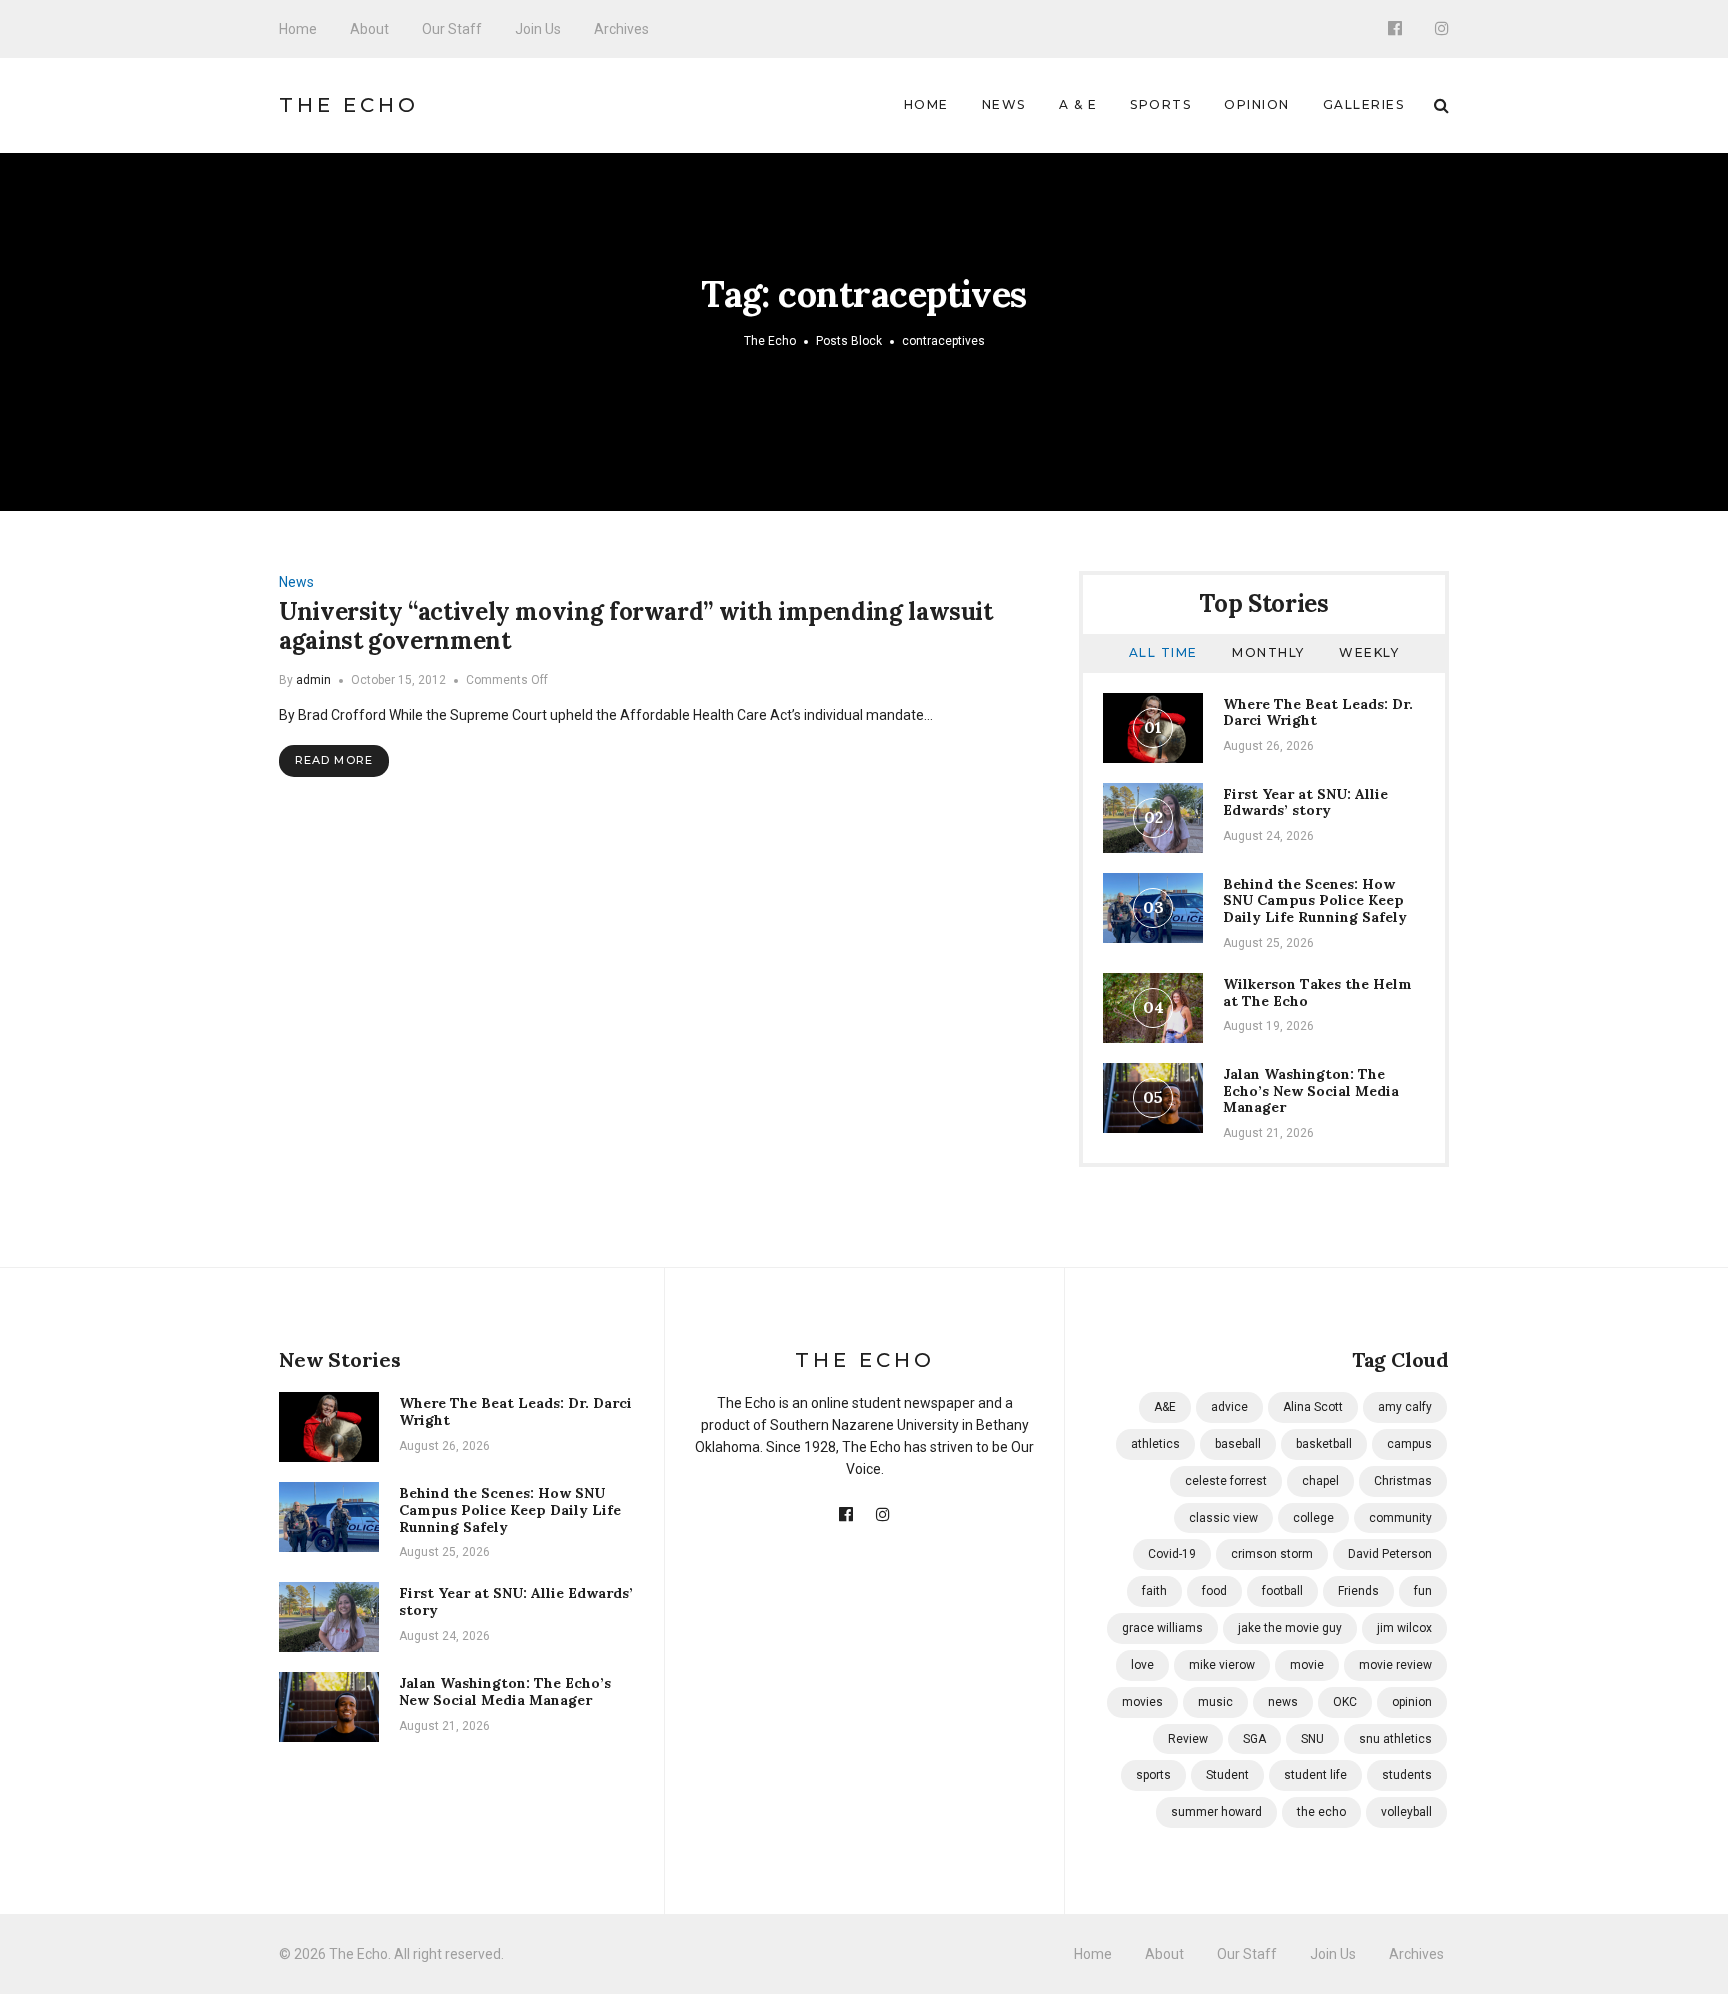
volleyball (1406, 1812)
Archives (621, 29)
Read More (334, 760)
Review (1188, 1739)
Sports (1160, 104)
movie (1307, 1665)
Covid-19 (1172, 1554)
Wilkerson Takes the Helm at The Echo (1317, 992)
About (369, 29)
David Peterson (1390, 1554)
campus (1409, 1444)
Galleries (1364, 104)
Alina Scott (1313, 1407)
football (1282, 1591)
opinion (1412, 1702)
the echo (1321, 1812)
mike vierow (1222, 1665)
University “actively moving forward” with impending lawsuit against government (636, 626)
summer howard (1216, 1812)
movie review (1395, 1665)
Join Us (538, 29)
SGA (1254, 1739)
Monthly (1268, 652)
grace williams (1162, 1628)
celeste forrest (1226, 1481)
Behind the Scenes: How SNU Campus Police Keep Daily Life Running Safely (1315, 901)
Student (1227, 1775)
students (1407, 1775)
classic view (1223, 1518)
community (1400, 1518)
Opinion (1257, 104)
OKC (1345, 1702)
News (1004, 104)
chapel (1320, 1481)
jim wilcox (1404, 1628)
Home (298, 29)
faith (1154, 1591)
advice (1229, 1407)
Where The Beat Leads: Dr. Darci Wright (1318, 712)
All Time (1163, 652)
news (1283, 1702)
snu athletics (1395, 1739)
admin (313, 680)
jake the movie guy (1290, 1628)
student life (1315, 1775)
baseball (1238, 1444)
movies (1142, 1702)
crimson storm (1272, 1554)
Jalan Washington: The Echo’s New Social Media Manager (1311, 1091)
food (1214, 1591)
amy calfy (1405, 1407)
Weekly (1369, 652)
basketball (1324, 1444)
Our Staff (452, 29)
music (1215, 1702)
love (1142, 1665)
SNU (1312, 1739)
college (1313, 1518)
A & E (1078, 104)
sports (1153, 1775)
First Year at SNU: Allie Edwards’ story (1305, 802)
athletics (1155, 1444)
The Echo (349, 105)
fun (1423, 1591)
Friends (1358, 1591)
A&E (1165, 1407)
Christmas (1403, 1481)
